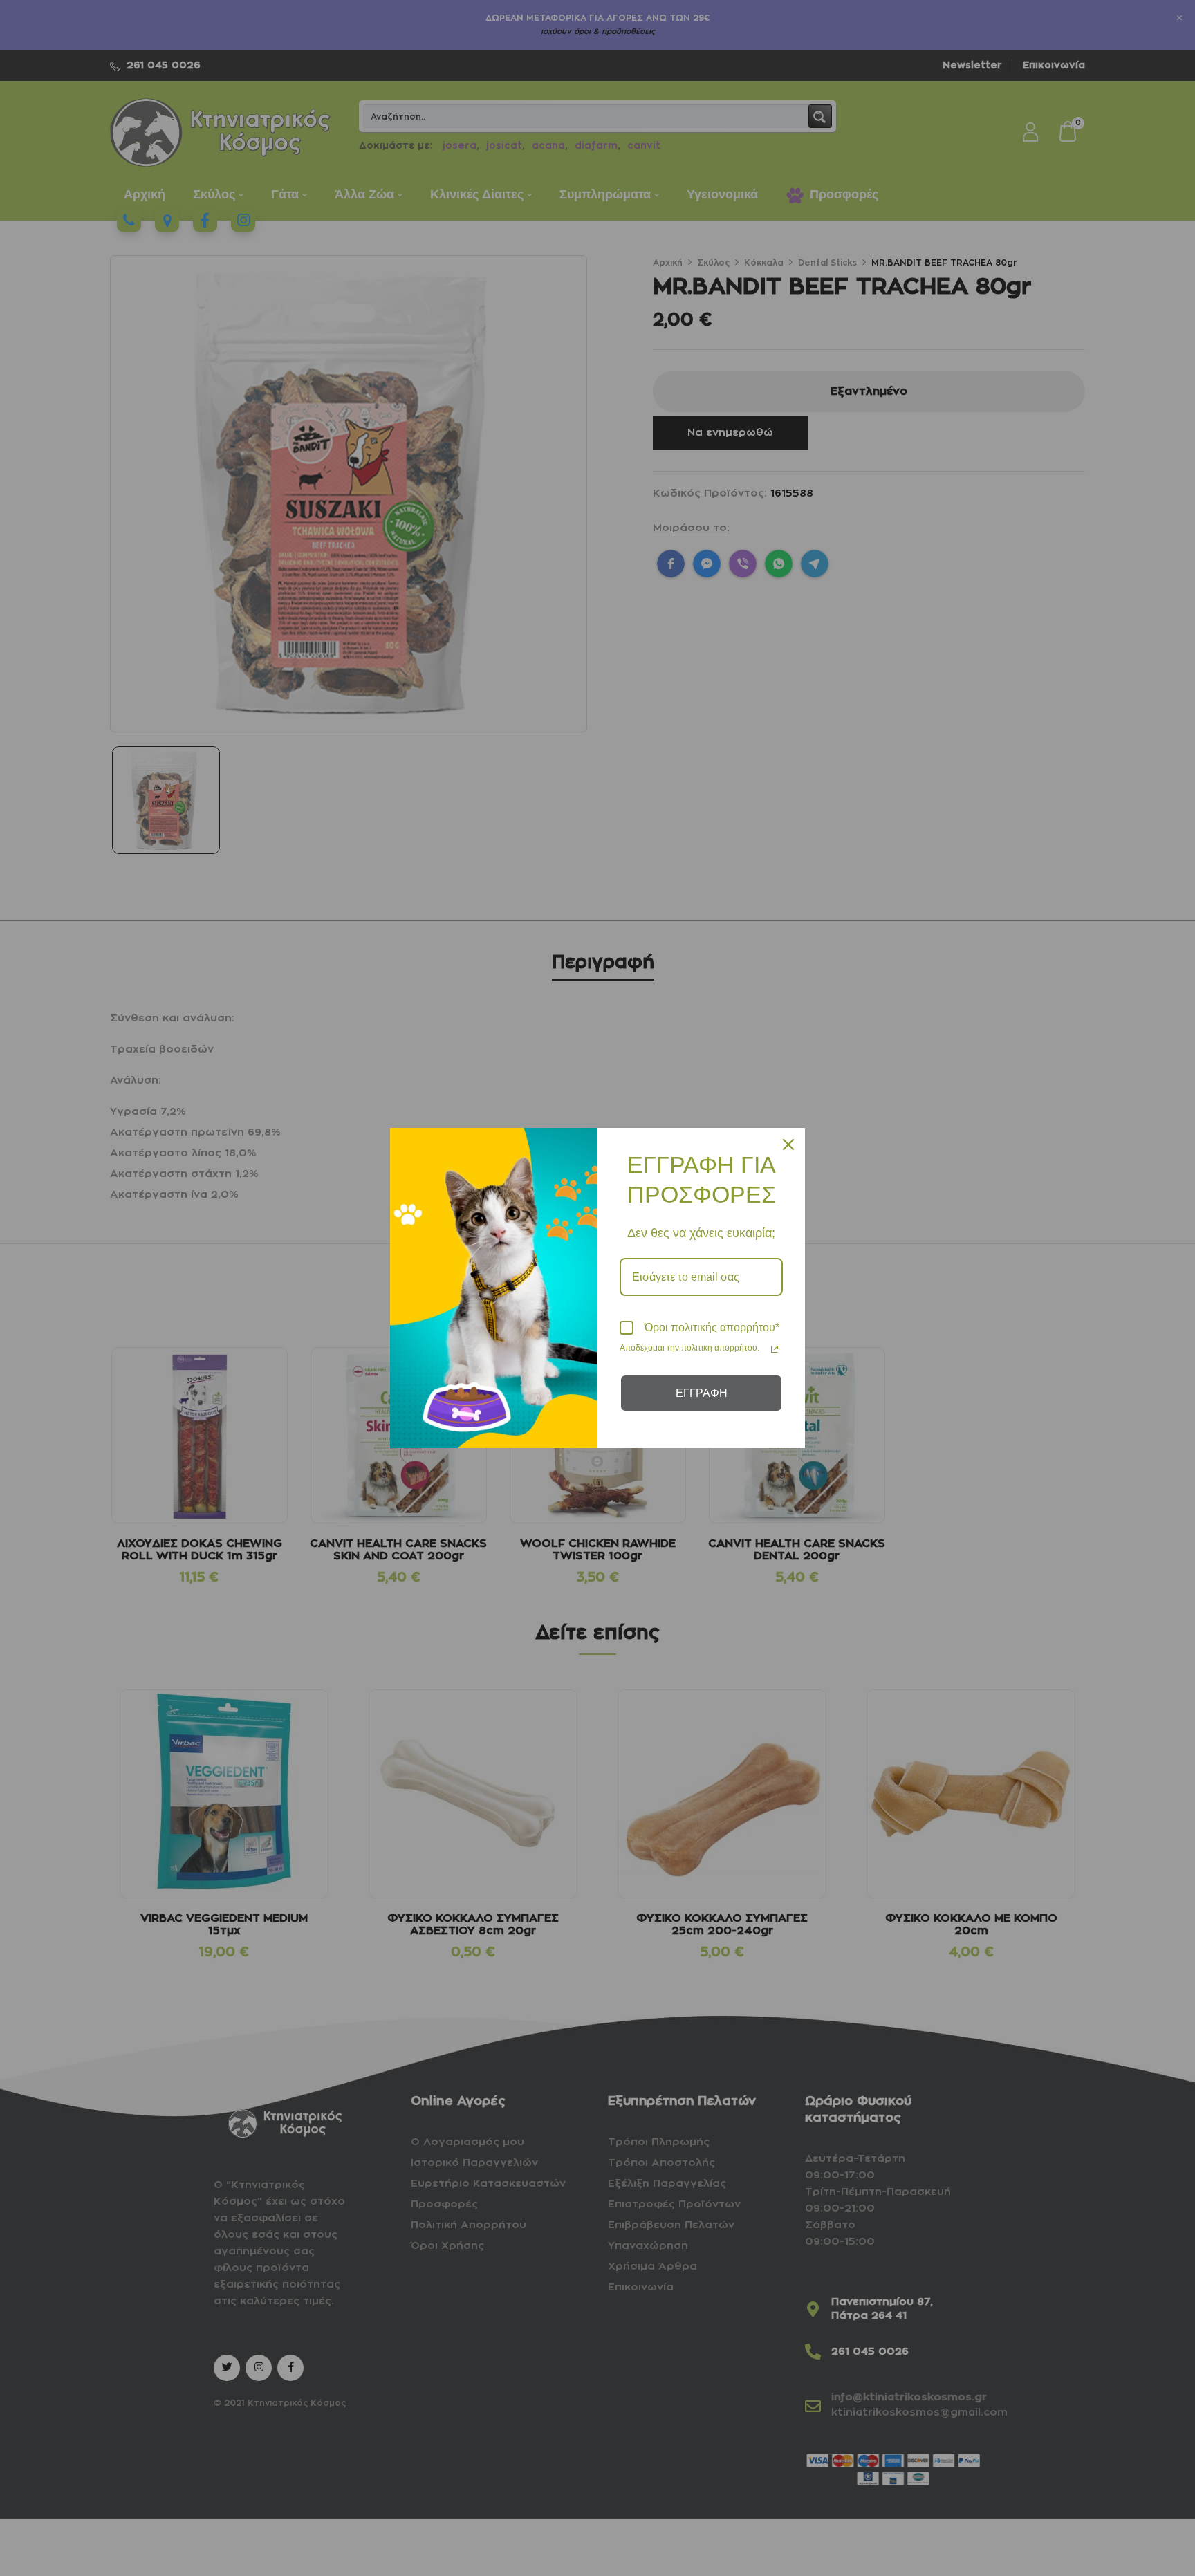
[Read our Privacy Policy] (775, 1349)
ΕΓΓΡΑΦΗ (702, 1393)
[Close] (788, 1145)
